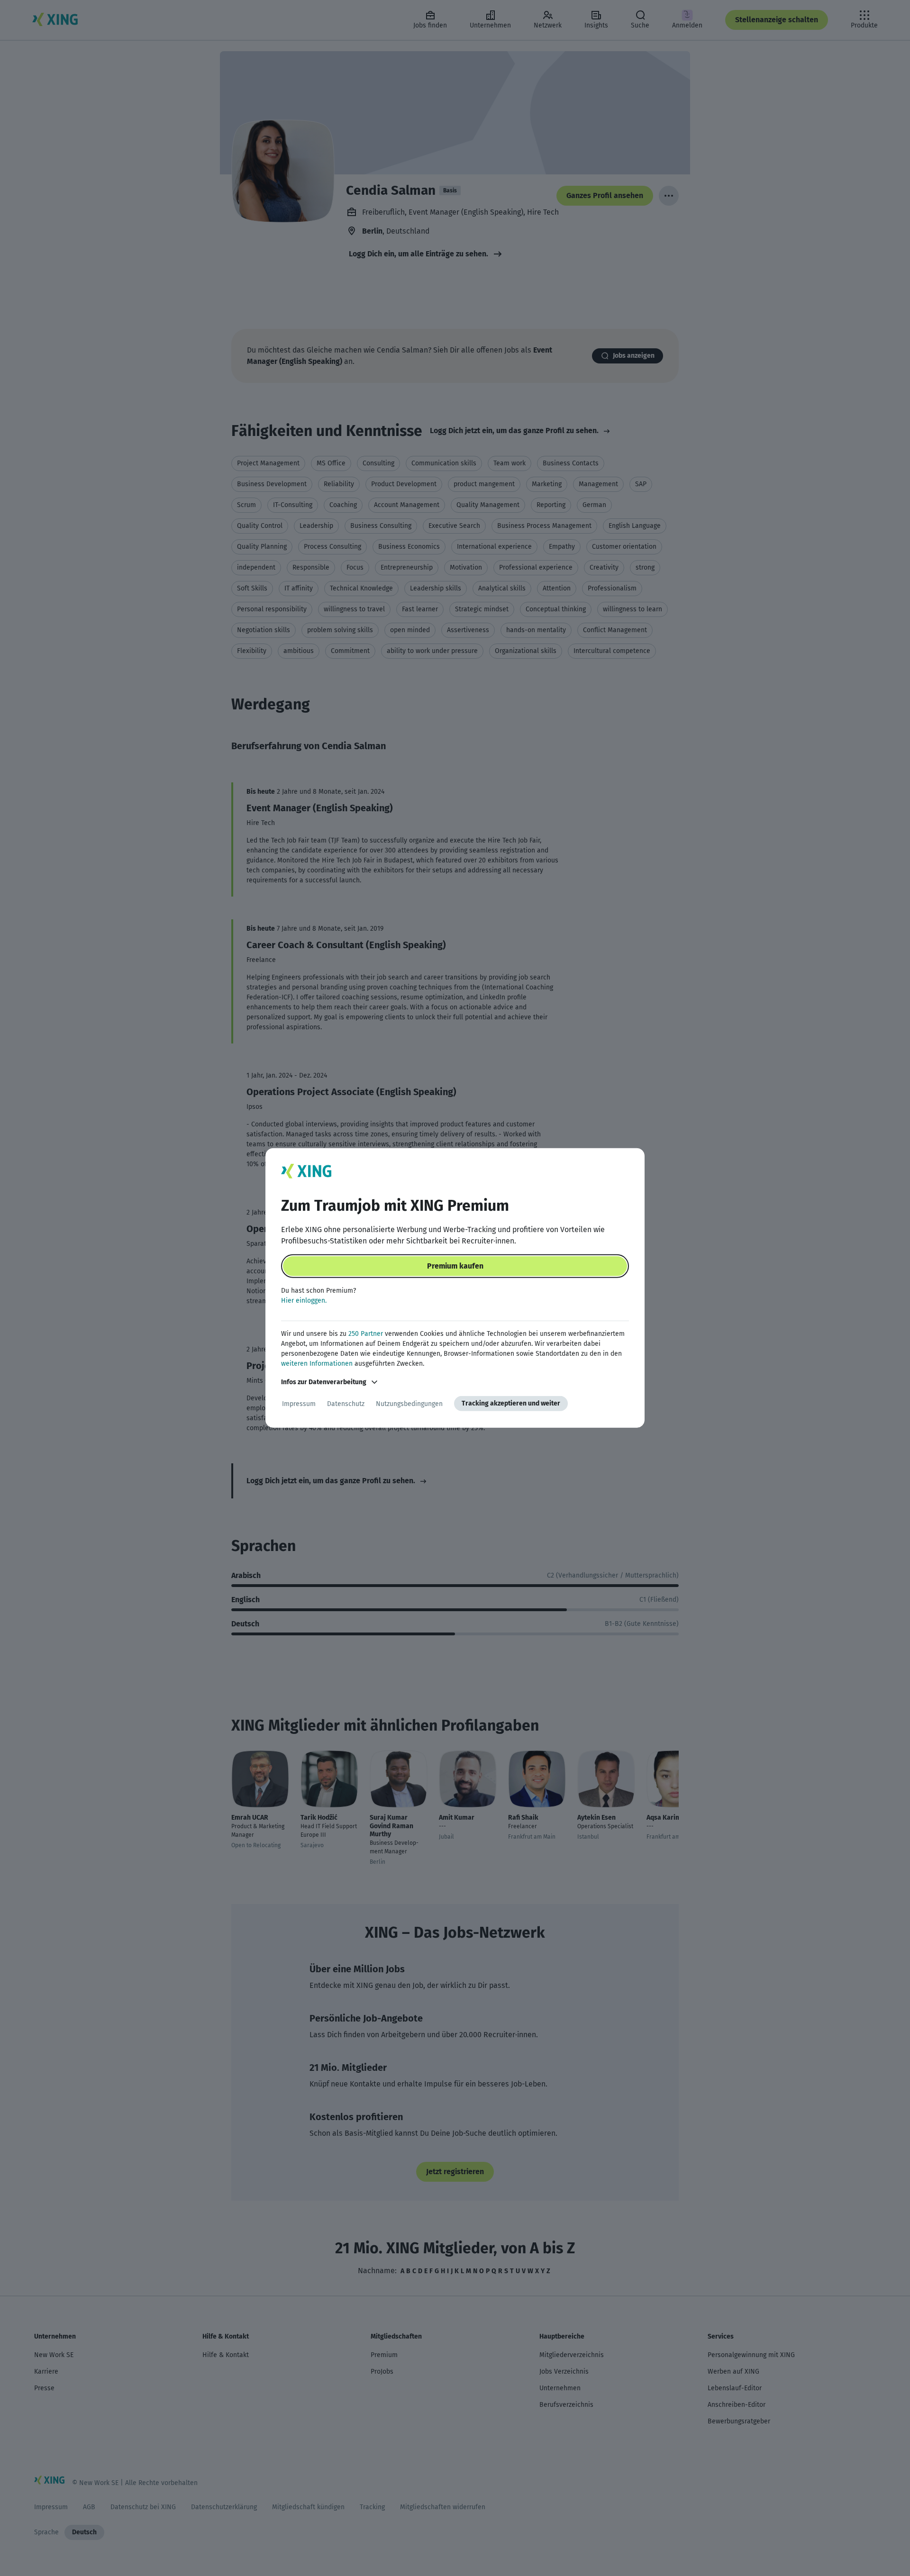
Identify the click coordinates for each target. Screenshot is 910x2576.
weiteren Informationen (317, 1364)
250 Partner (366, 1334)
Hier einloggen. (304, 1301)
